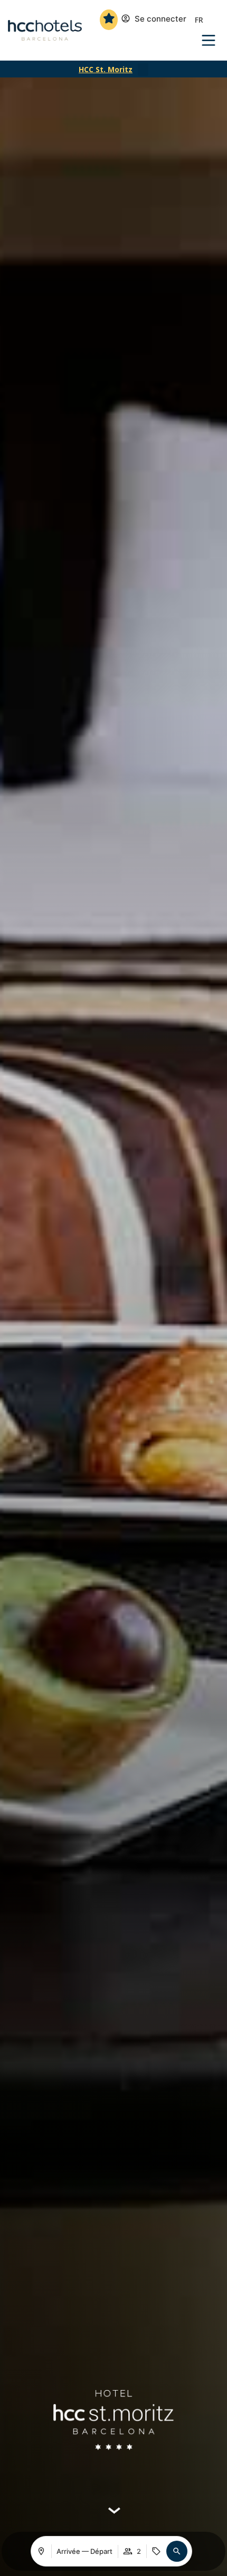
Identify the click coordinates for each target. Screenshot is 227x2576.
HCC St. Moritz (106, 69)
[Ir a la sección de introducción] (114, 2511)
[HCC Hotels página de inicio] (45, 31)
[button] (143, 70)
